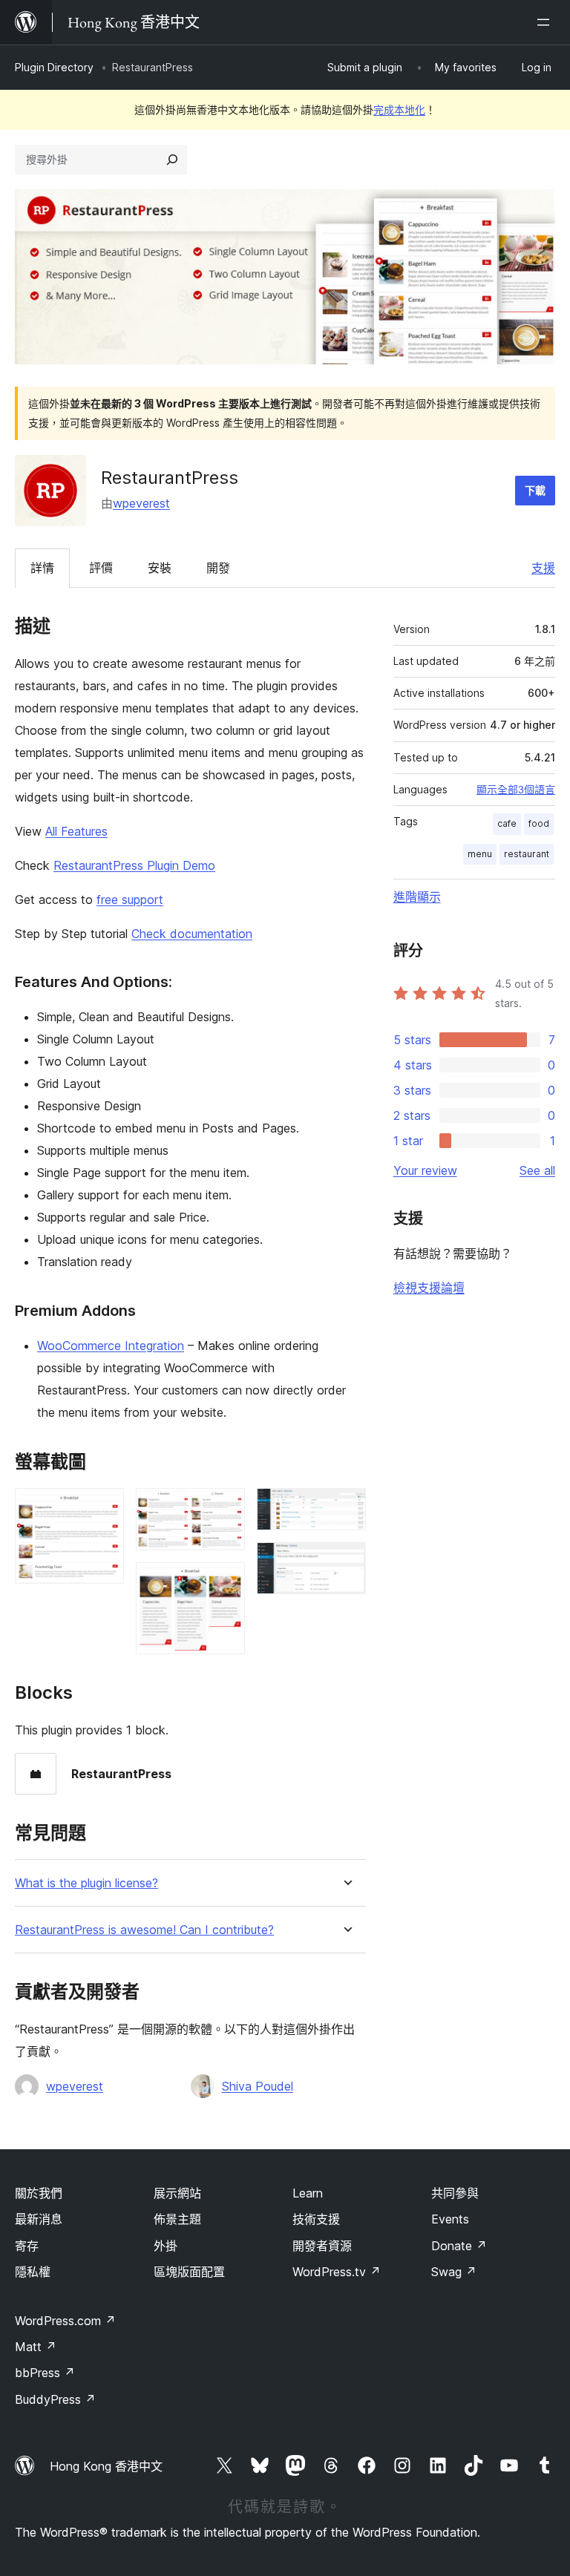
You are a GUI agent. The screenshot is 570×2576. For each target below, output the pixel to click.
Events (450, 2219)
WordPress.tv (337, 2272)
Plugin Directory (54, 67)
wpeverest (141, 503)
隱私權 (33, 2272)
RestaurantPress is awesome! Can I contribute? (144, 1930)
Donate (459, 2246)
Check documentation (192, 934)
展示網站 (177, 2193)
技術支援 (316, 2219)
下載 (535, 490)
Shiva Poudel (258, 2086)
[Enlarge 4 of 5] (346, 1508)
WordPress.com (65, 2321)
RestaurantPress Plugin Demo (134, 865)
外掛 (166, 2246)
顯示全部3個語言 (516, 790)
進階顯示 (417, 897)
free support (130, 899)
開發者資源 (322, 2246)
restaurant (527, 854)
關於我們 (39, 2193)
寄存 (27, 2246)
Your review (425, 1170)
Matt (36, 2347)
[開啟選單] (546, 22)
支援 (543, 568)
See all (537, 1170)
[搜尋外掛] (172, 160)
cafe (507, 823)
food (539, 823)
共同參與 (455, 2193)
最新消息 (39, 2219)
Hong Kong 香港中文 (106, 2466)
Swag (454, 2272)
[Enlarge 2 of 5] (225, 1508)
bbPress (45, 2373)
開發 (218, 568)
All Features (76, 831)
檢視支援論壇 (429, 1288)
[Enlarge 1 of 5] (104, 1508)
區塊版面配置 (189, 2272)
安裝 (160, 568)
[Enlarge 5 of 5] (346, 1562)
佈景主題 (177, 2219)
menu (480, 854)
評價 (101, 568)
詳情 (42, 568)
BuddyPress (55, 2399)
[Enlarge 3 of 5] (225, 1582)
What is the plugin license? (86, 1883)
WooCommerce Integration (111, 1346)
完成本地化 (399, 109)
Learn (308, 2193)
